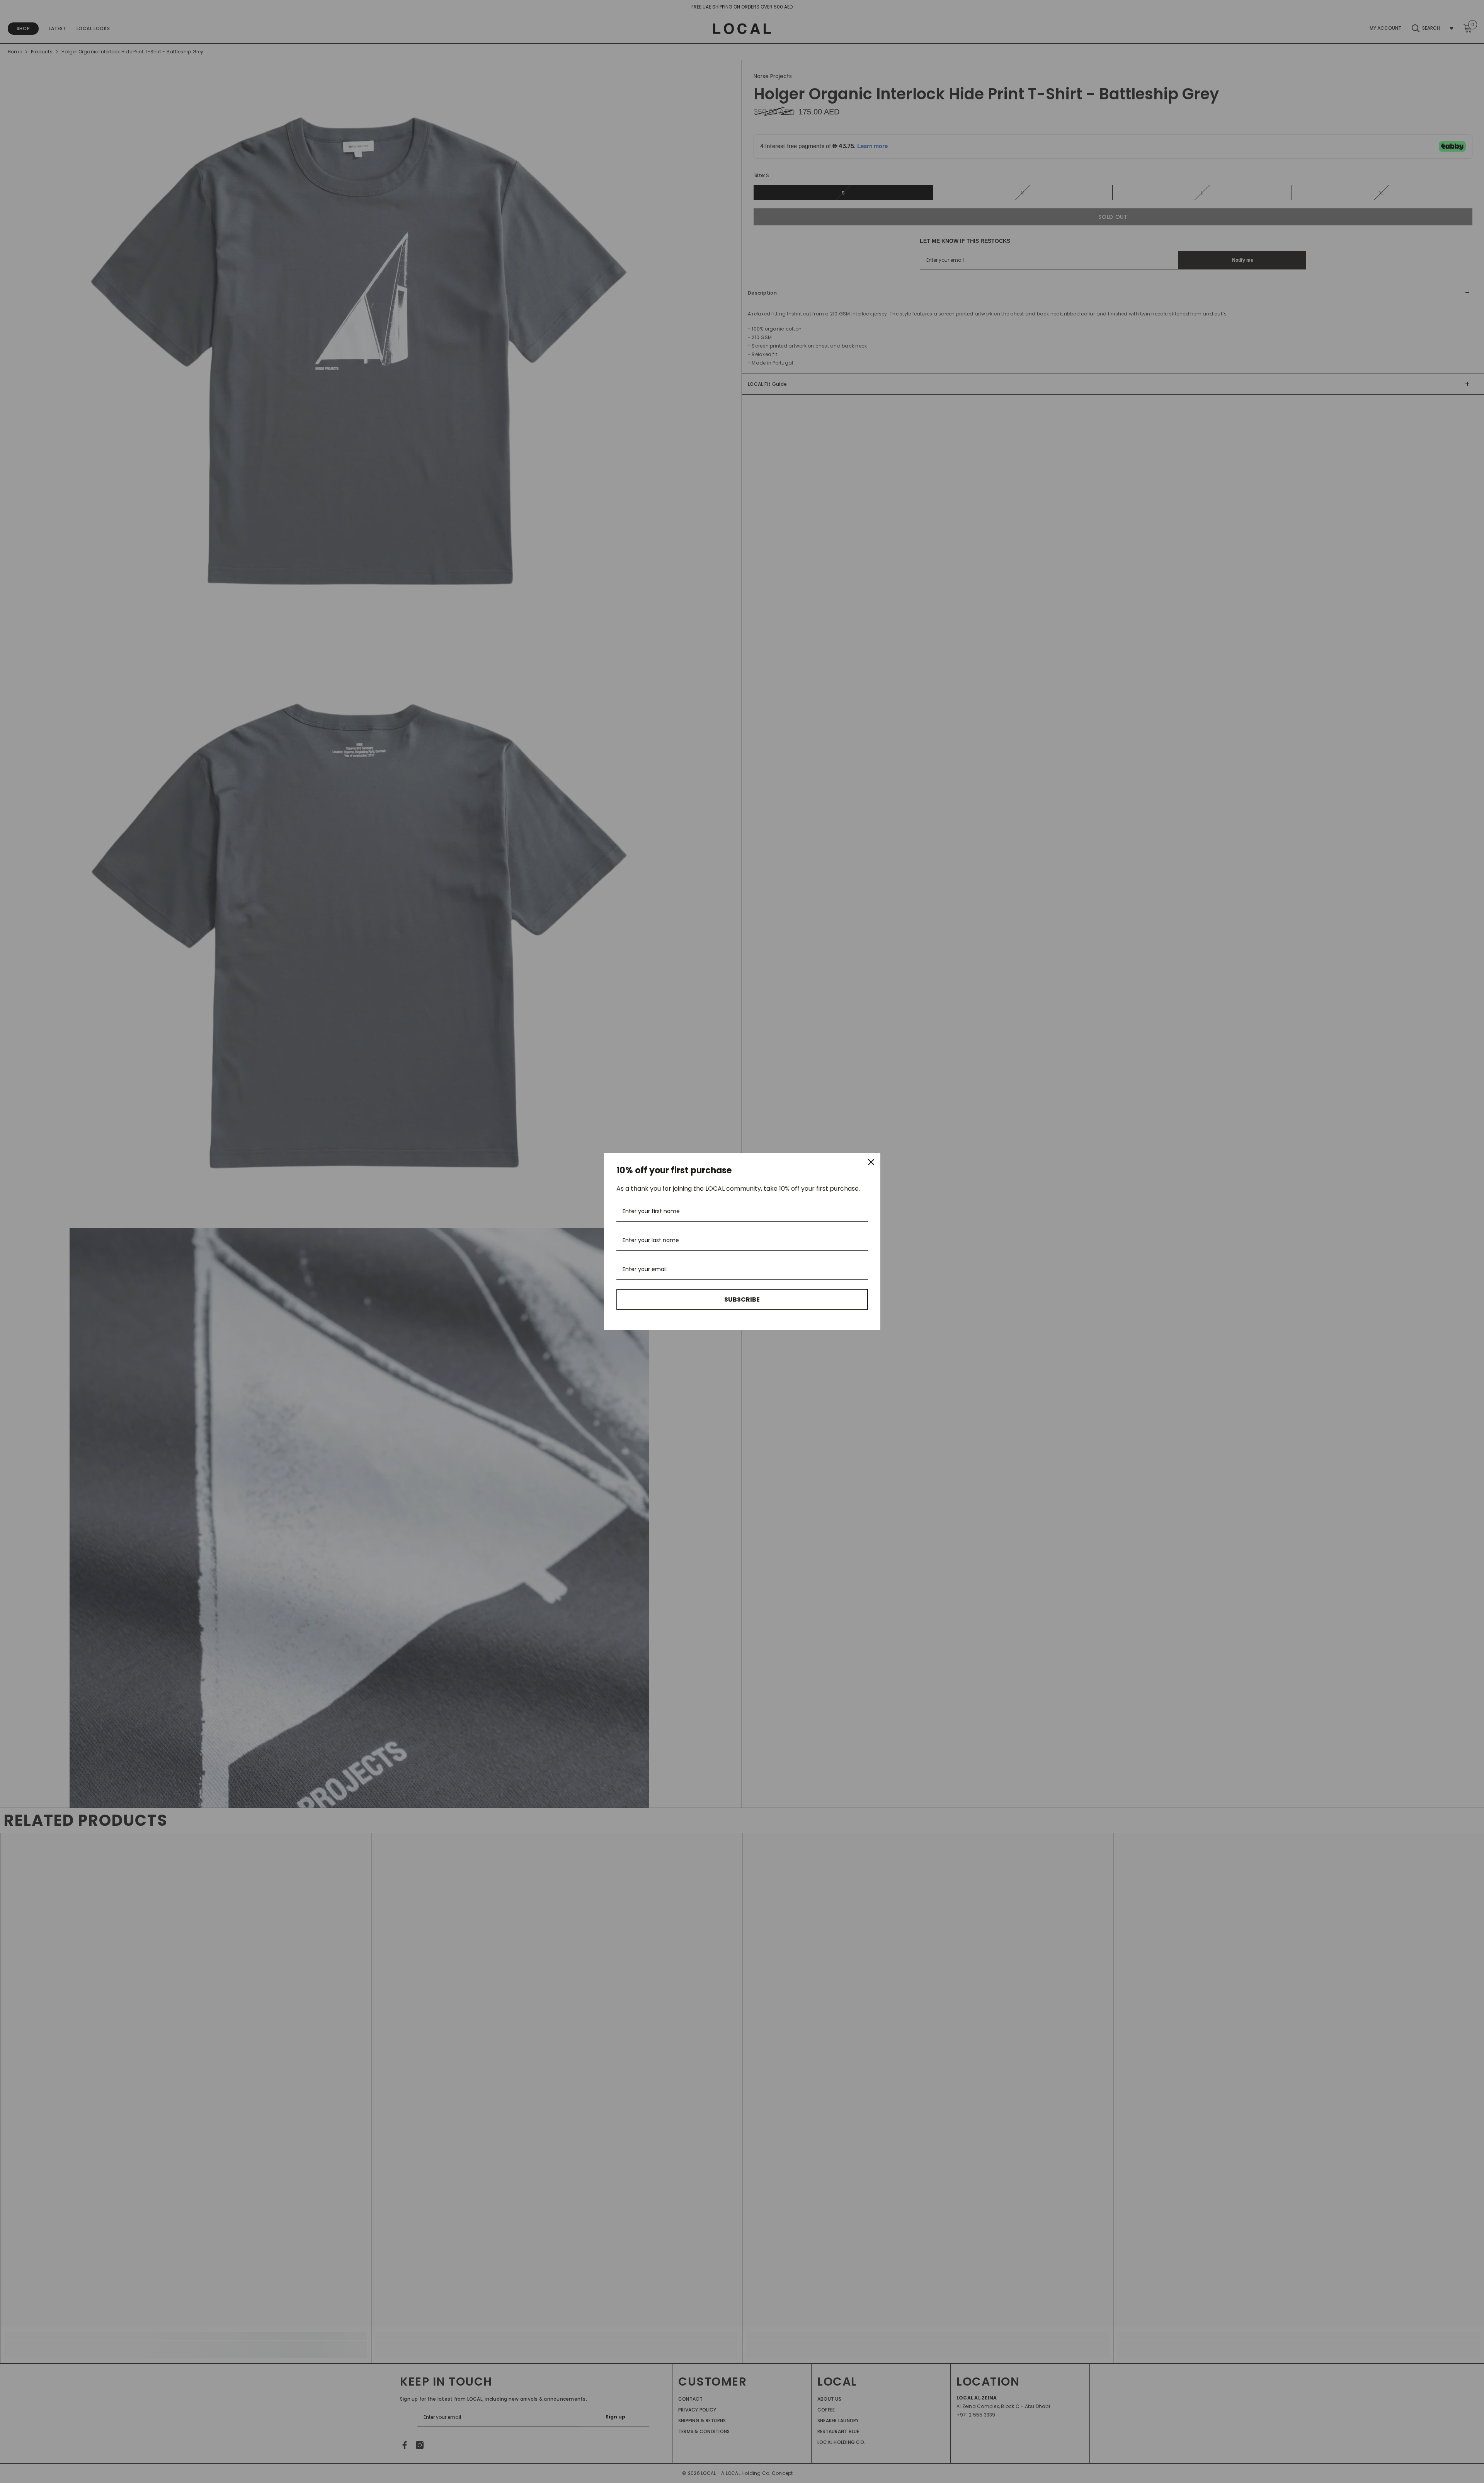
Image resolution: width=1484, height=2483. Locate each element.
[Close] (871, 1162)
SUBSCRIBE (742, 1299)
